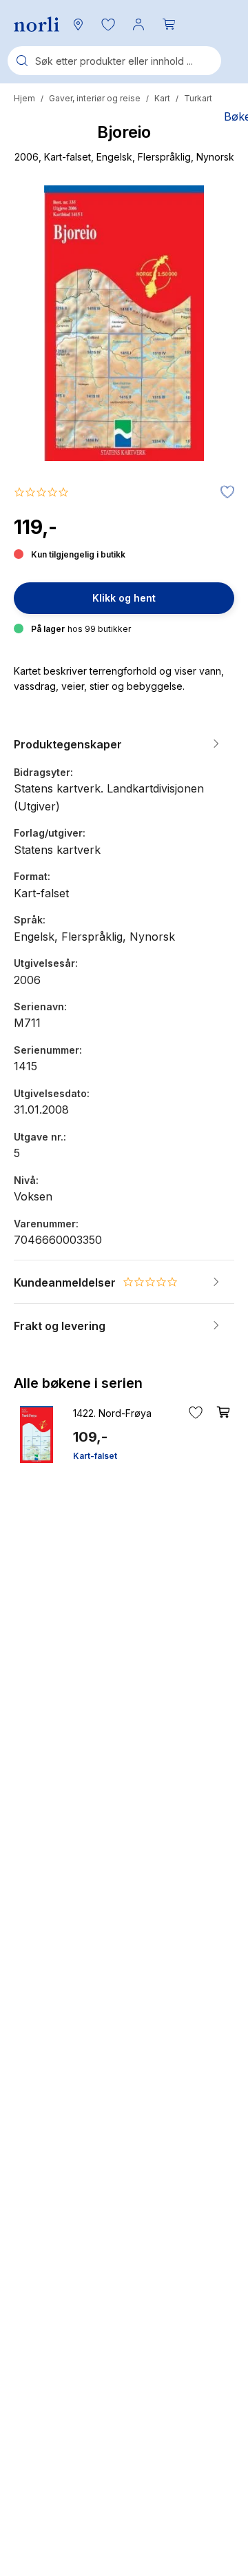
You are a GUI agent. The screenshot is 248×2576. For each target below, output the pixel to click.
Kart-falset (95, 1456)
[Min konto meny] (138, 24)
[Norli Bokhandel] (37, 24)
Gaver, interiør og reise (95, 98)
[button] (108, 24)
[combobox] (114, 61)
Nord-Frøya (112, 1413)
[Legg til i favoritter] (224, 493)
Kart (162, 98)
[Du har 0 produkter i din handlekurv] (169, 24)
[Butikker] (78, 24)
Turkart (198, 98)
